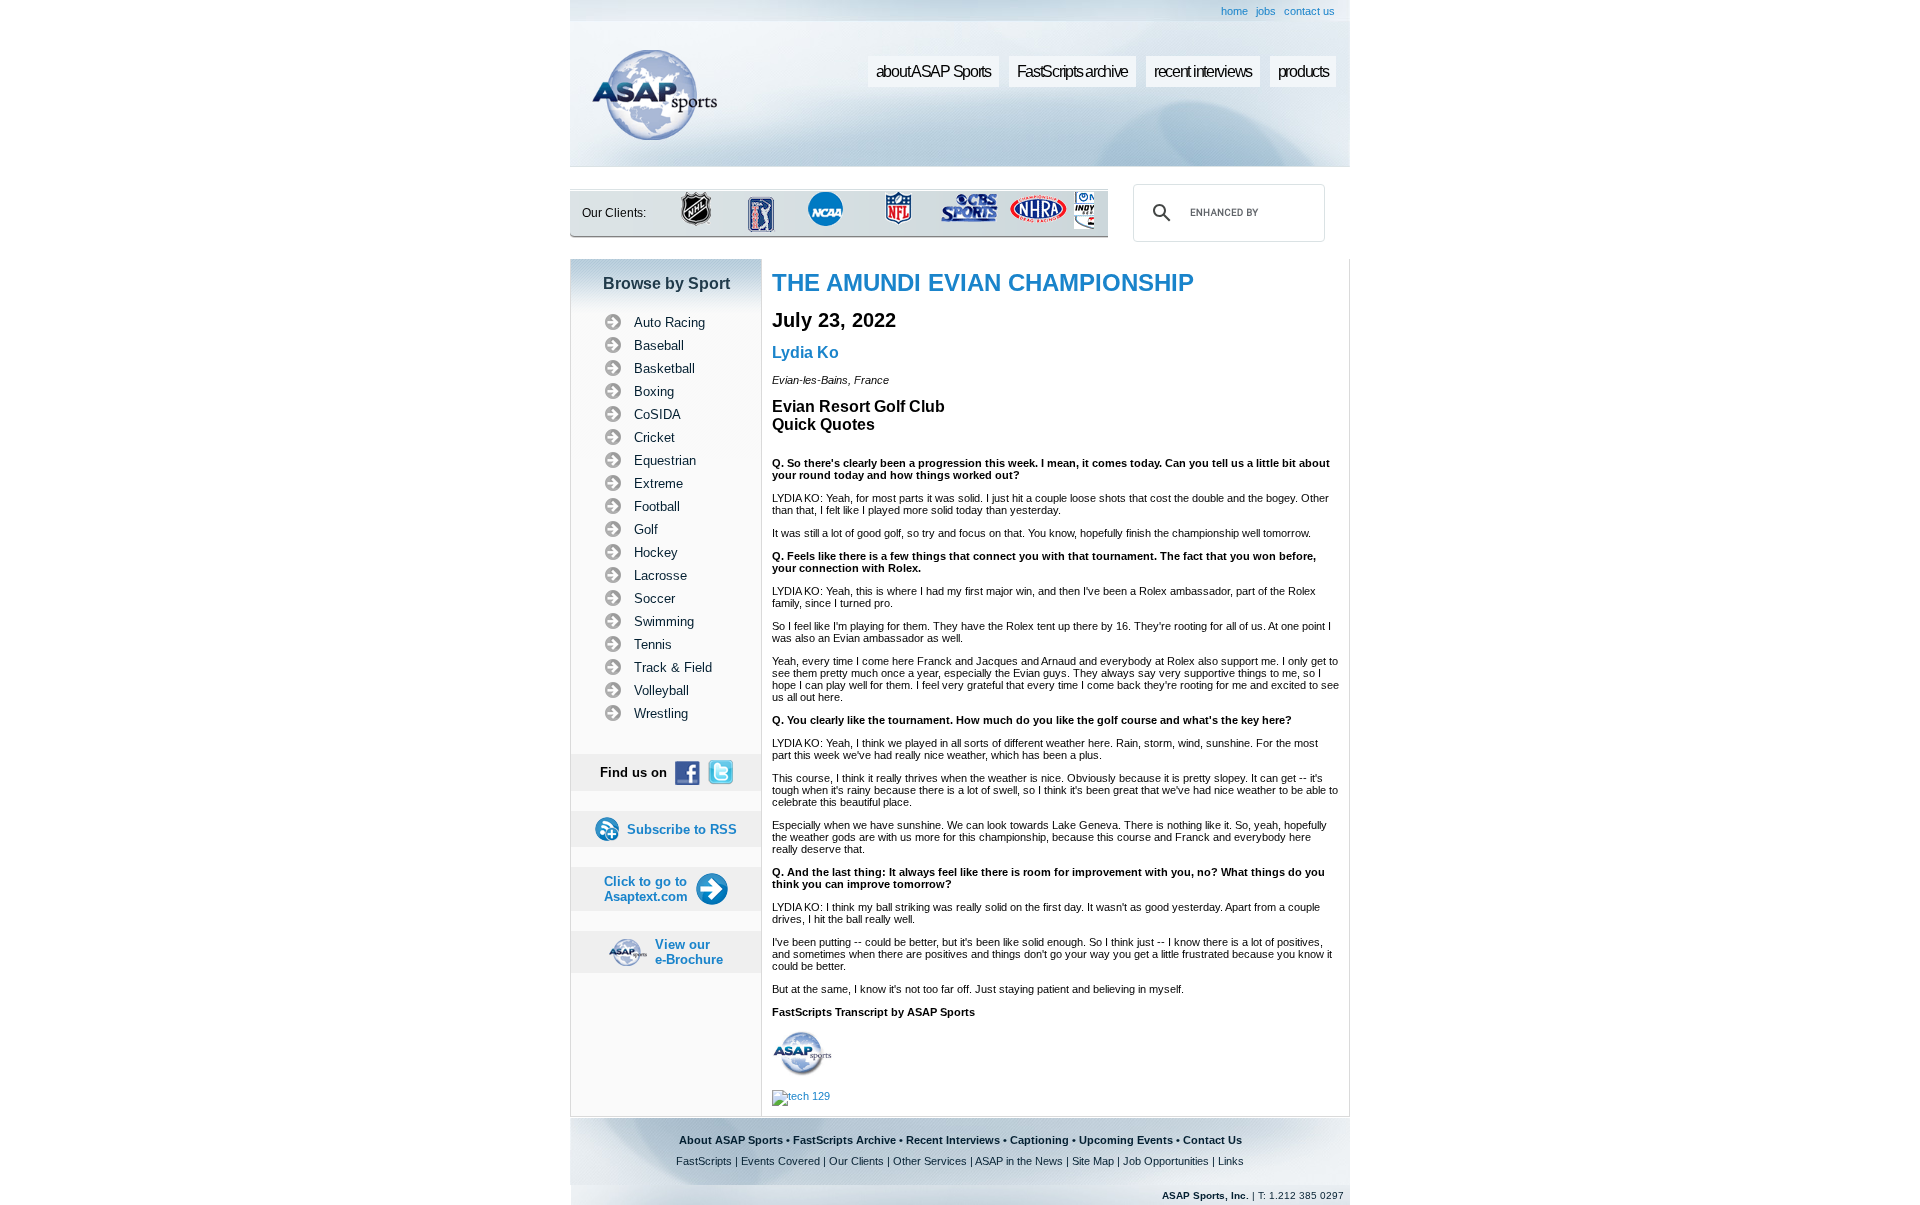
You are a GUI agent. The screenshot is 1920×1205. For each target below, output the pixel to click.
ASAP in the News (1019, 1161)
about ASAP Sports (933, 71)
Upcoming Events (1126, 1140)
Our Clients (856, 1161)
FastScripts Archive (844, 1140)
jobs (1266, 11)
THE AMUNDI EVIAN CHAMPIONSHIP (983, 282)
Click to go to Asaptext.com (646, 889)
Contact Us (1212, 1140)
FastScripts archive (1073, 71)
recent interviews (1203, 71)
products (1303, 71)
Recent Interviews (953, 1140)
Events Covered (780, 1161)
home (1234, 11)
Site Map (1093, 1161)
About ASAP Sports (731, 1140)
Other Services (930, 1161)
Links (1231, 1161)
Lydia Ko (805, 352)
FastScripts (704, 1161)
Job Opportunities (1166, 1161)
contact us (1309, 11)
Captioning (1039, 1140)
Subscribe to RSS (682, 829)
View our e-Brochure (689, 952)
